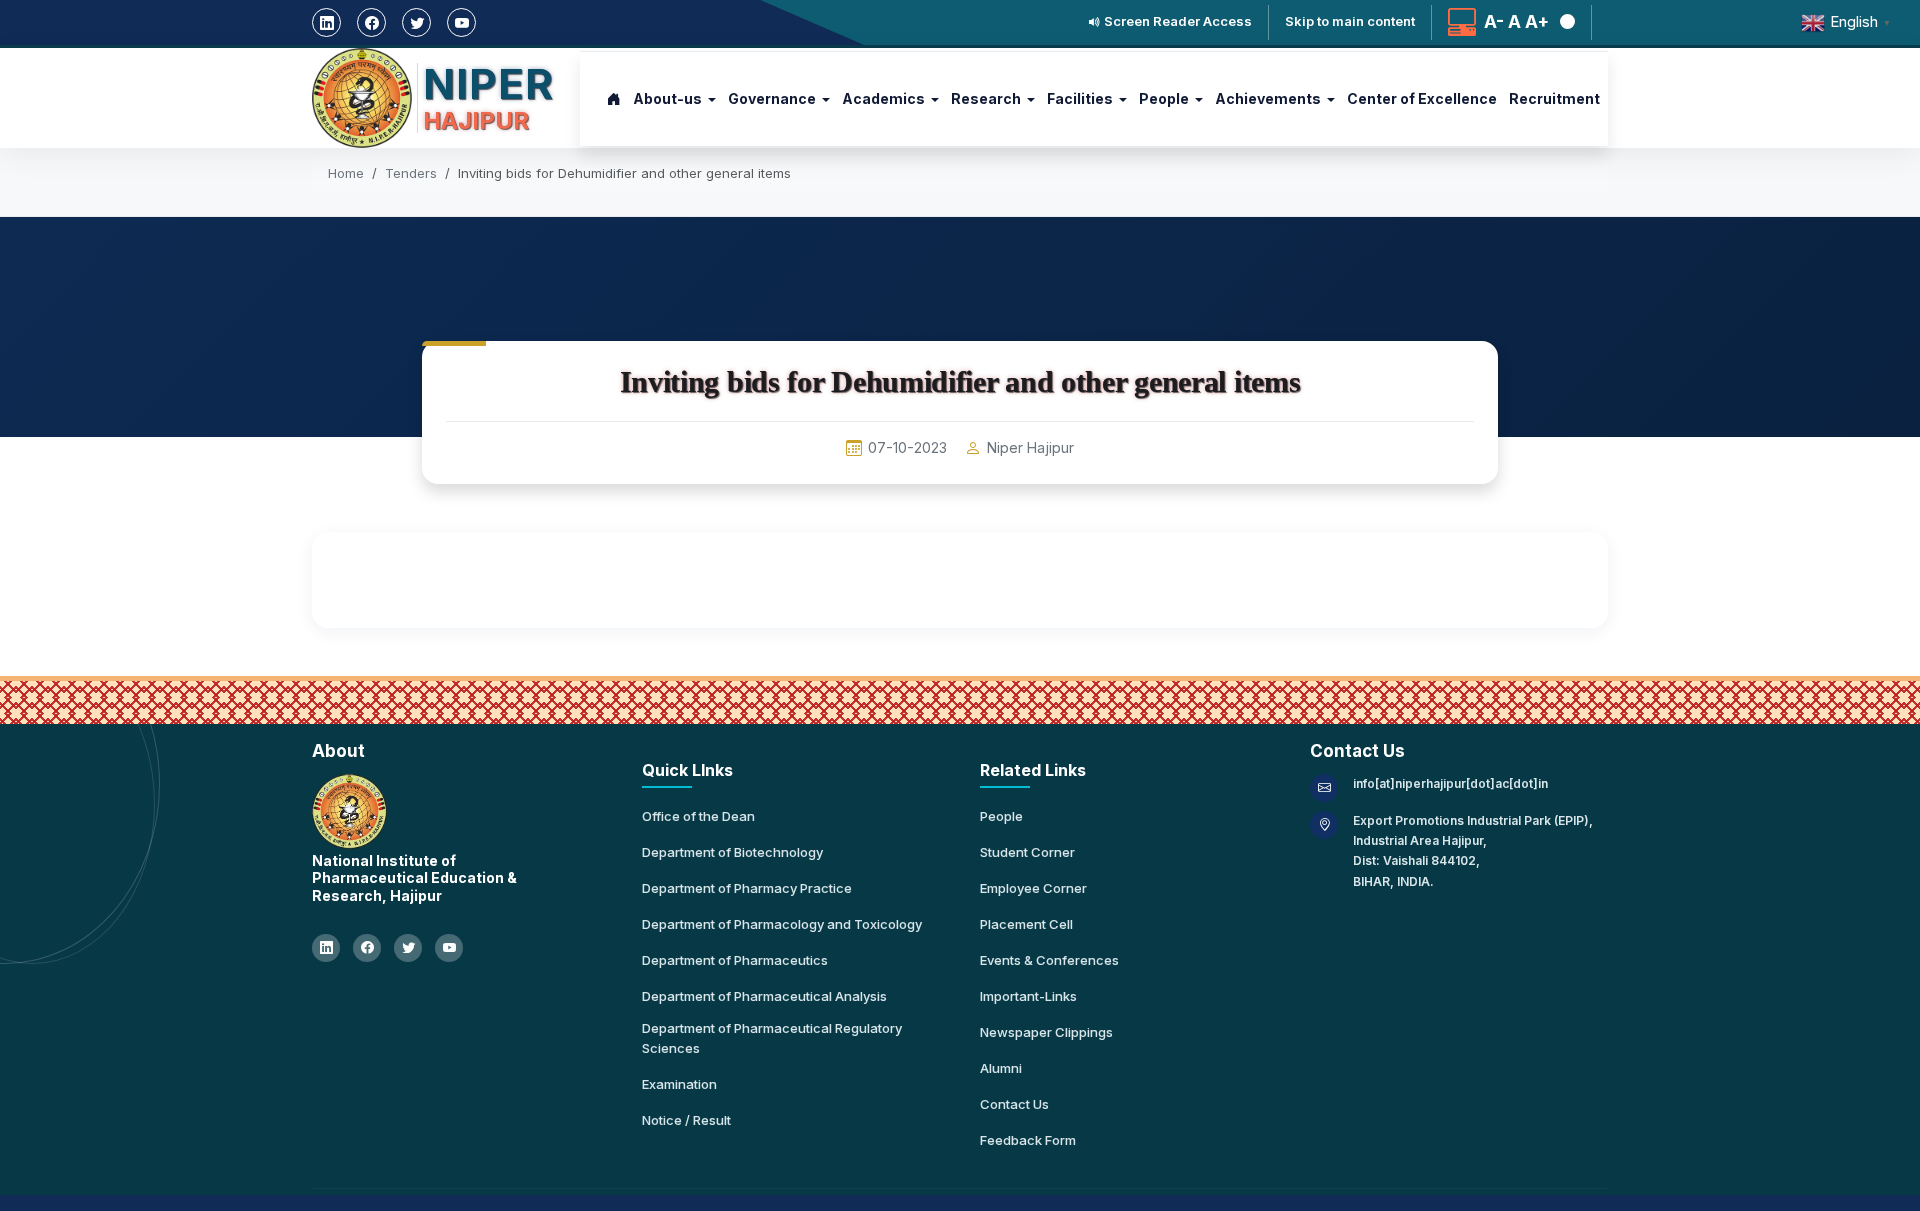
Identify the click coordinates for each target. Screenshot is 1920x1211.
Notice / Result (686, 1120)
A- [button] (1494, 22)
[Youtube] (461, 22)
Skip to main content (1350, 21)
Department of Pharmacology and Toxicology (782, 924)
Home (346, 173)
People (1001, 816)
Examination (679, 1084)
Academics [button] (883, 98)
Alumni (1001, 1068)
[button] (1564, 23)
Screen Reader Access (1176, 21)
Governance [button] (772, 98)
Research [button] (986, 98)
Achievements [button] (1268, 98)
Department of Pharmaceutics (735, 960)
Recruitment (1554, 98)
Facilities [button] (1080, 98)
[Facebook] (371, 22)
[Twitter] (416, 22)
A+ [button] (1537, 22)
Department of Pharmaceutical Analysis (764, 996)
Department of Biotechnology (732, 852)
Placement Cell (1026, 924)
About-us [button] (667, 98)
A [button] (1514, 22)
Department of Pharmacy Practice (747, 888)
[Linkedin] (326, 22)
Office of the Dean (698, 816)
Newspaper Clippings (1046, 1032)
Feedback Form (1028, 1140)
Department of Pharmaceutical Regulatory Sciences (772, 1038)
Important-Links (1028, 996)
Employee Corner (1033, 888)
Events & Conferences (1049, 960)
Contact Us (1014, 1104)
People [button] (1164, 98)
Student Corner (1027, 852)
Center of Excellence (1422, 98)
